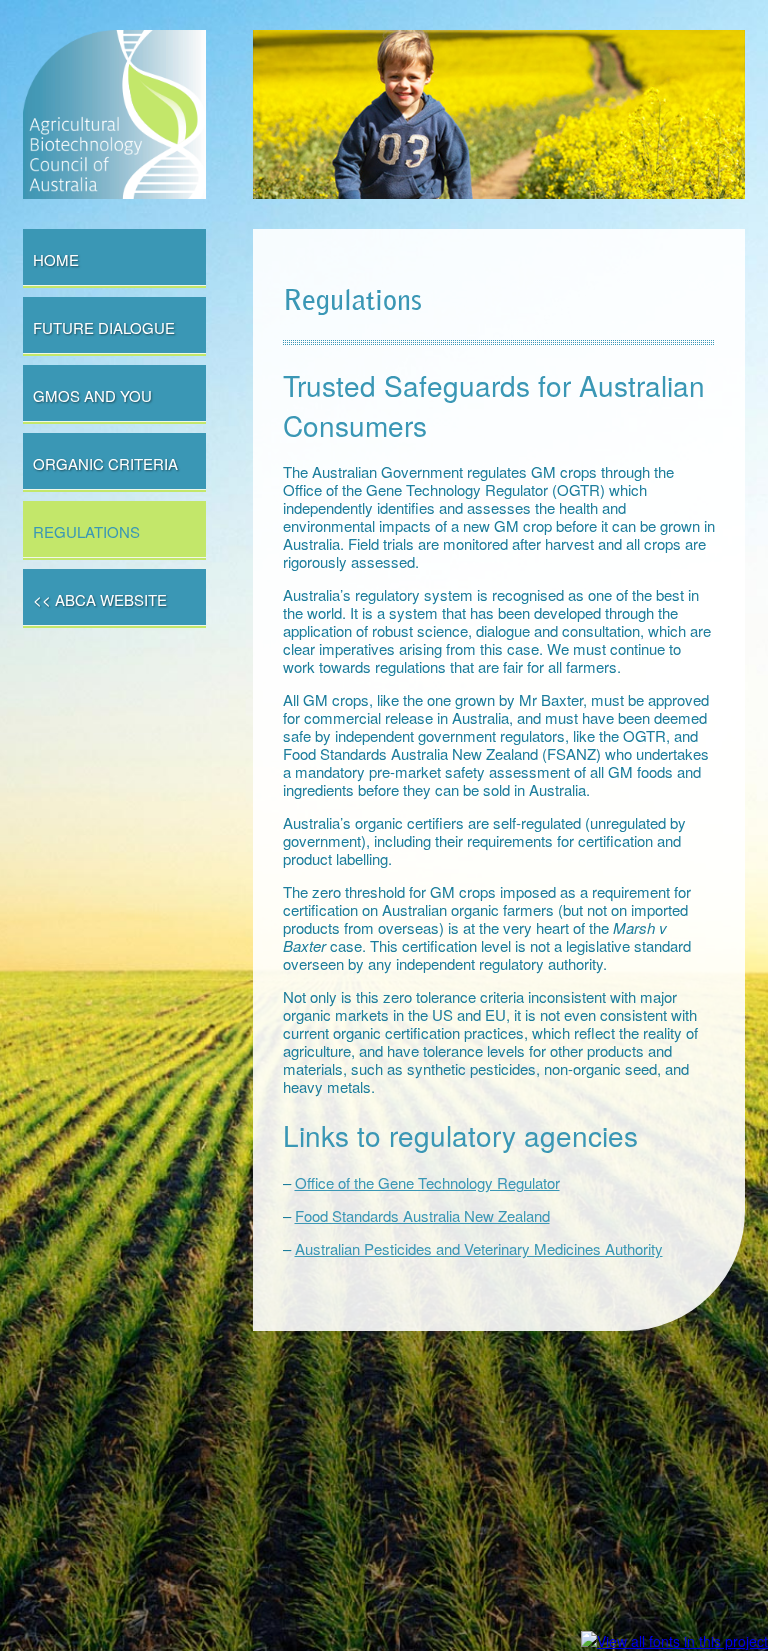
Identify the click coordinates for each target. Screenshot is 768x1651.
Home (56, 259)
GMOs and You (92, 395)
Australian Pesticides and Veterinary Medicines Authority (479, 1248)
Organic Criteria (105, 463)
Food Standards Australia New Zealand (422, 1215)
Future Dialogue (104, 327)
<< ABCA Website (100, 599)
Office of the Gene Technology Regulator (427, 1182)
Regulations (86, 531)
